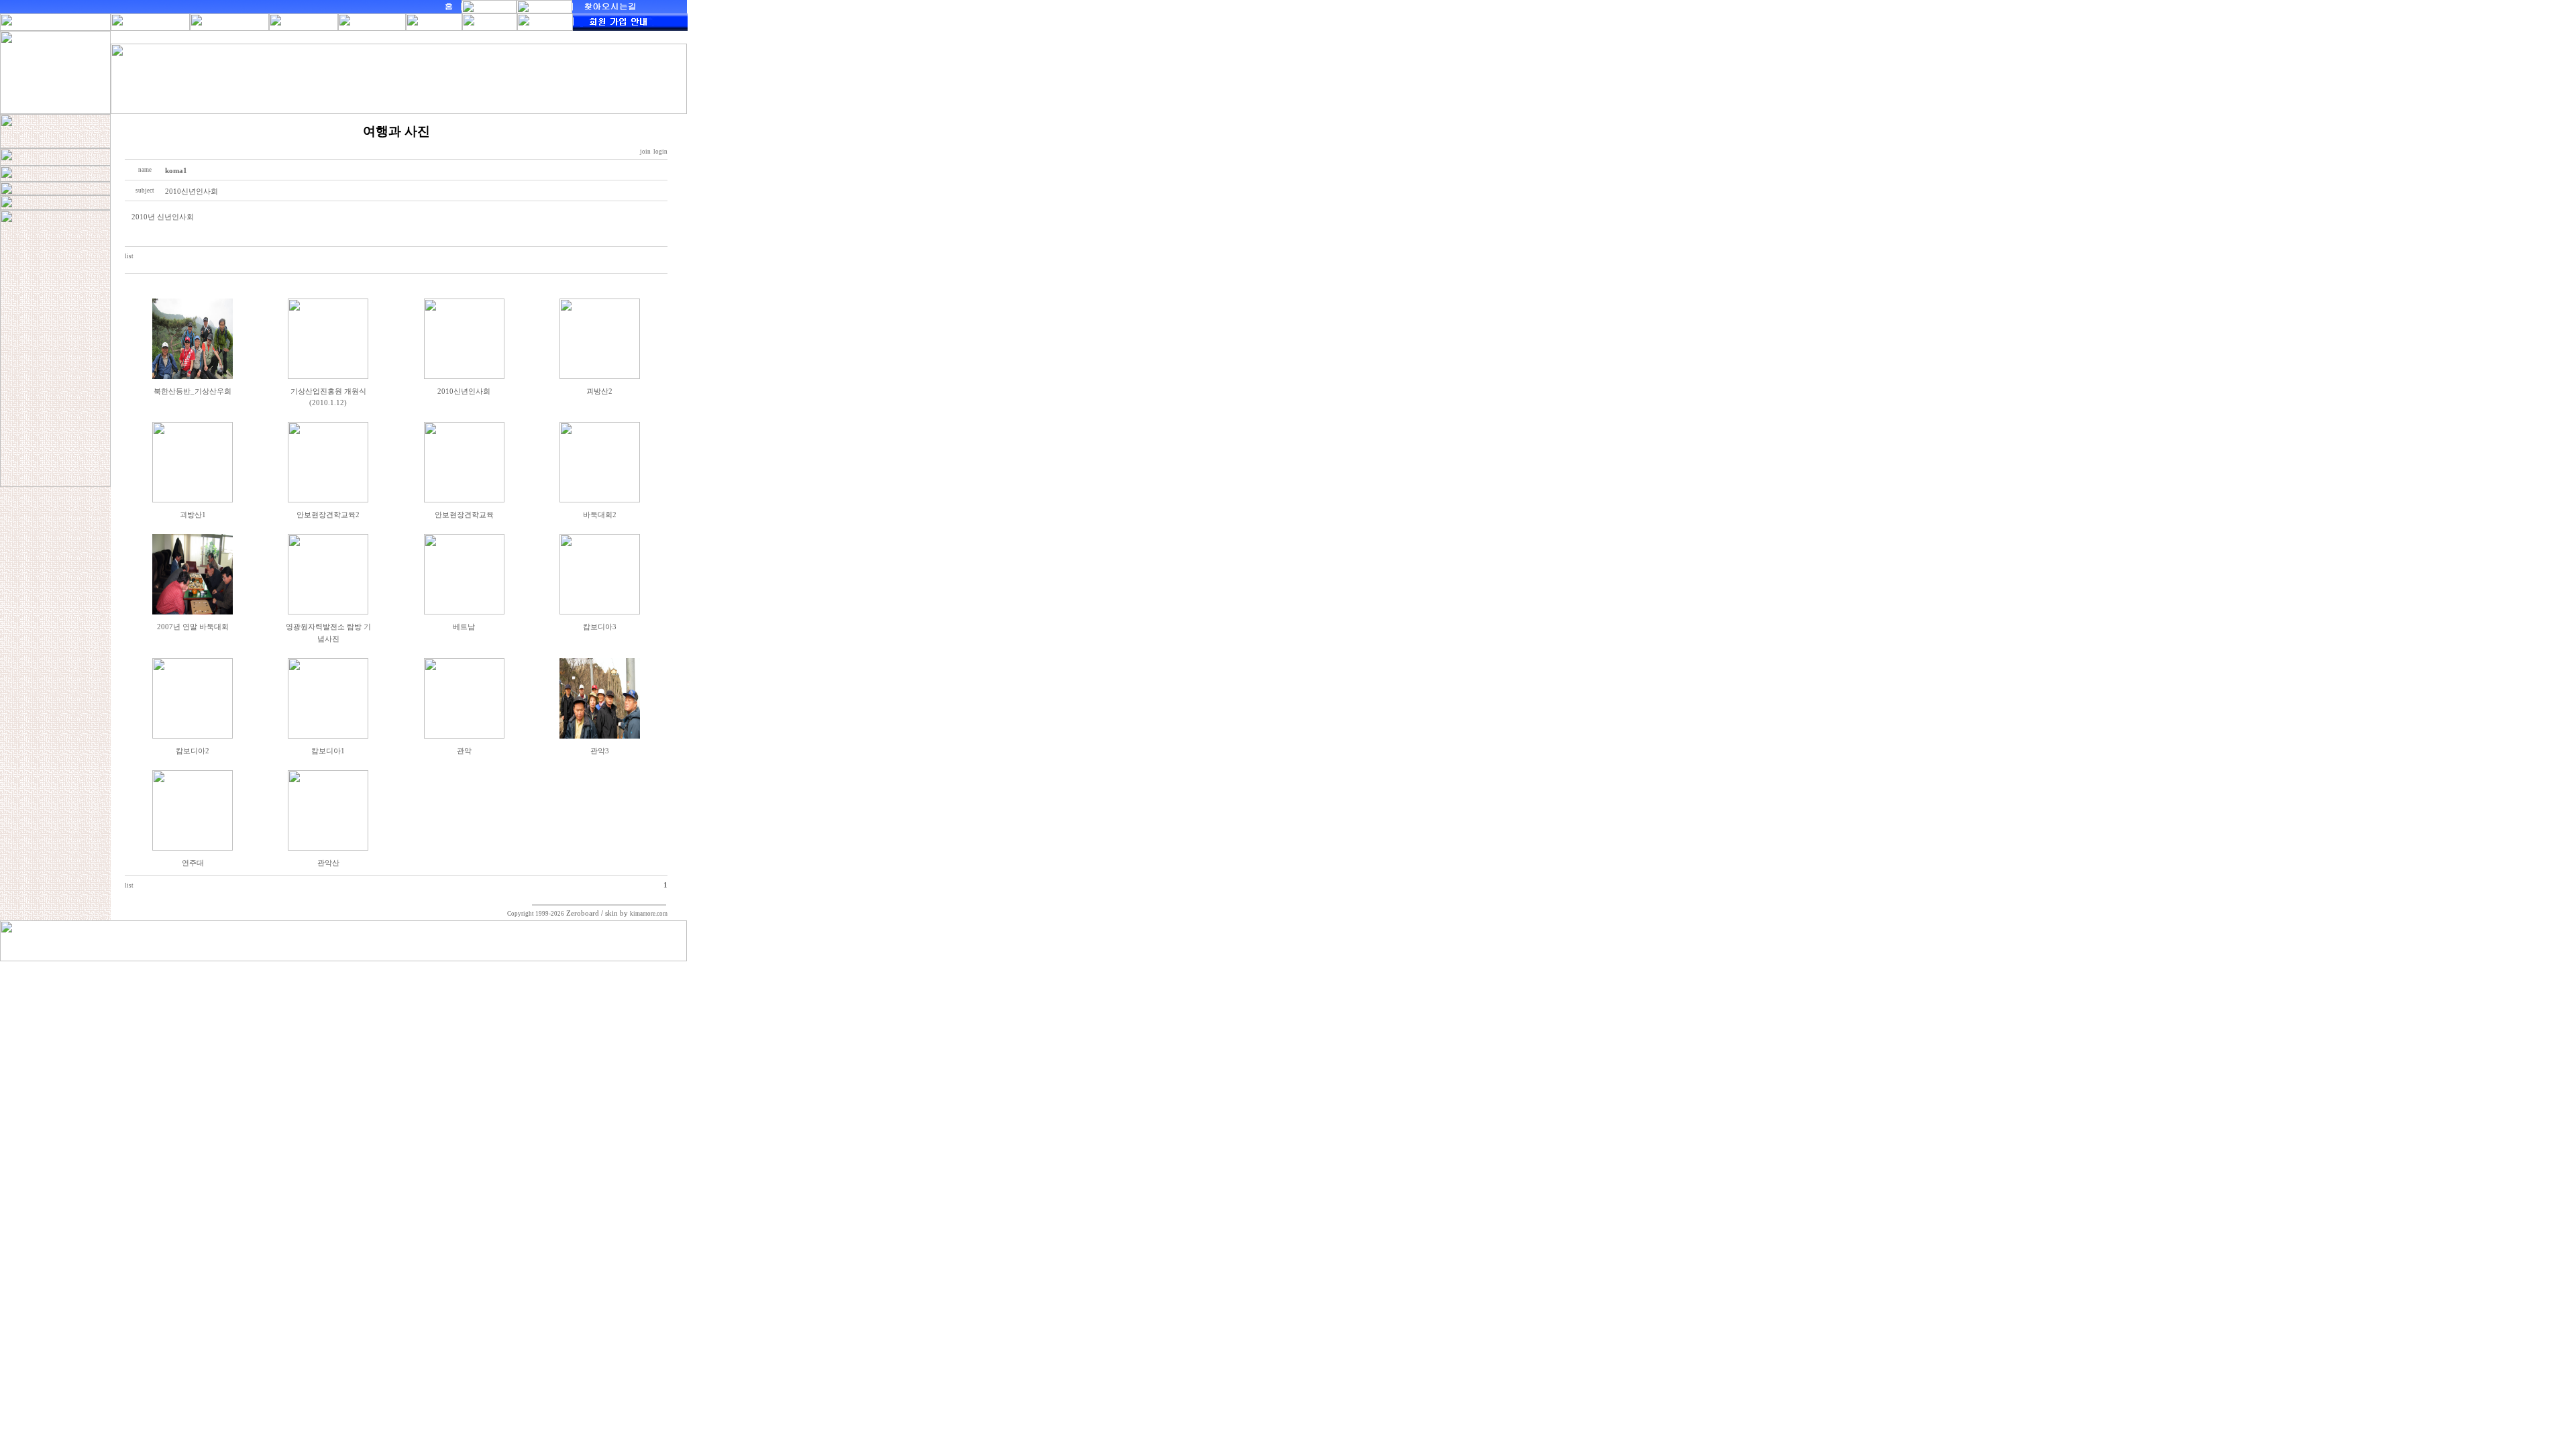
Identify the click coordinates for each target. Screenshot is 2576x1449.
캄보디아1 (328, 751)
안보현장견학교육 (464, 515)
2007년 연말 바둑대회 (193, 627)
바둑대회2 (600, 515)
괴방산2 (599, 391)
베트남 (464, 627)
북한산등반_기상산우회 (193, 391)
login (660, 152)
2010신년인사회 (464, 391)
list (129, 256)
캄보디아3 (600, 627)
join (645, 152)
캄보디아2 (193, 751)
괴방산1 (193, 515)
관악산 (328, 863)
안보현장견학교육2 (328, 515)
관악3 (600, 751)
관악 (464, 751)
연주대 (193, 863)
